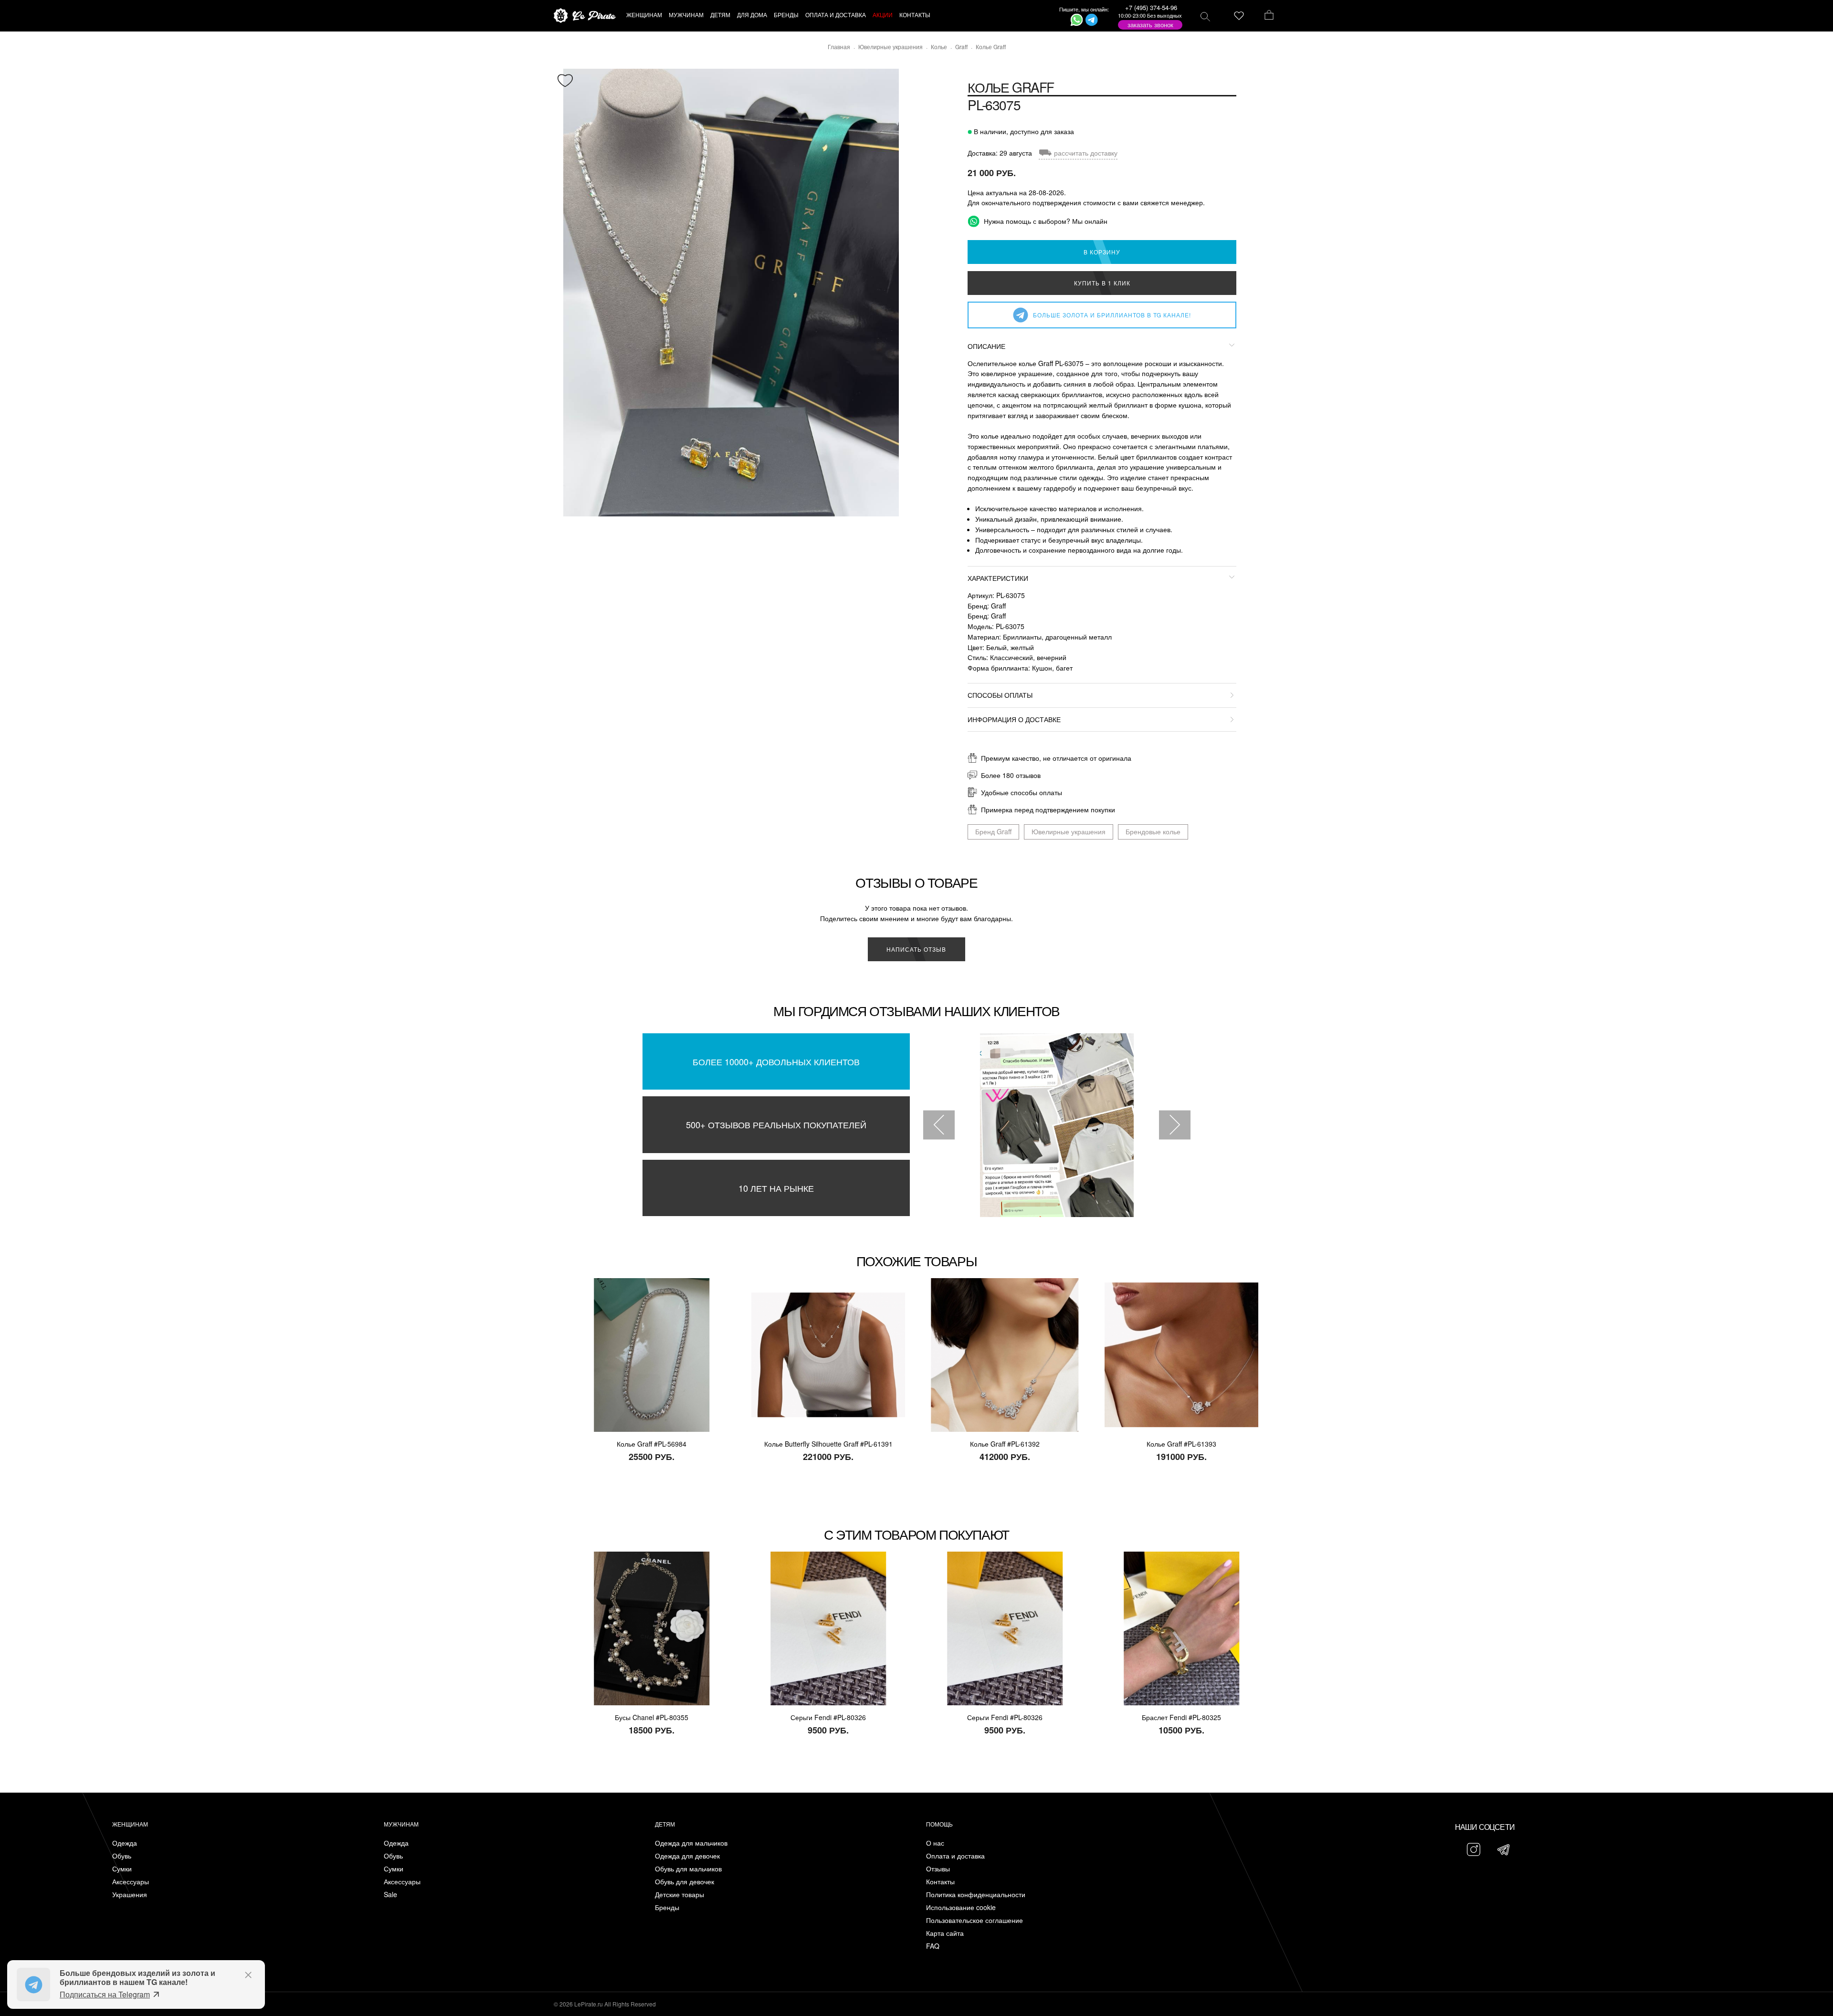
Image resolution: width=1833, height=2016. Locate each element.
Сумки (122, 1869)
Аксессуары (131, 1882)
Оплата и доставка (955, 1856)
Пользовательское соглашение (974, 1920)
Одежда (125, 1843)
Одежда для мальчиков (691, 1843)
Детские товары (679, 1895)
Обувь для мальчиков (688, 1869)
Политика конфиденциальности (976, 1895)
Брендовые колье (1153, 831)
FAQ (933, 1946)
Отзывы (938, 1869)
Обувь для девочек (685, 1882)
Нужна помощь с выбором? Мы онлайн (1045, 221)
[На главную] (585, 16)
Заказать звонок (1150, 25)
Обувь (122, 1856)
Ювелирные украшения (1069, 831)
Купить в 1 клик (1102, 283)
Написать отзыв (916, 949)
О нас (935, 1843)
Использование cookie (961, 1907)
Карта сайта (945, 1933)
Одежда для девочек (687, 1856)
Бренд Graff (993, 831)
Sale (390, 1895)
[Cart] (1269, 16)
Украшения (130, 1895)
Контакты (940, 1882)
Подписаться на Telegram (105, 1994)
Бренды (667, 1907)
